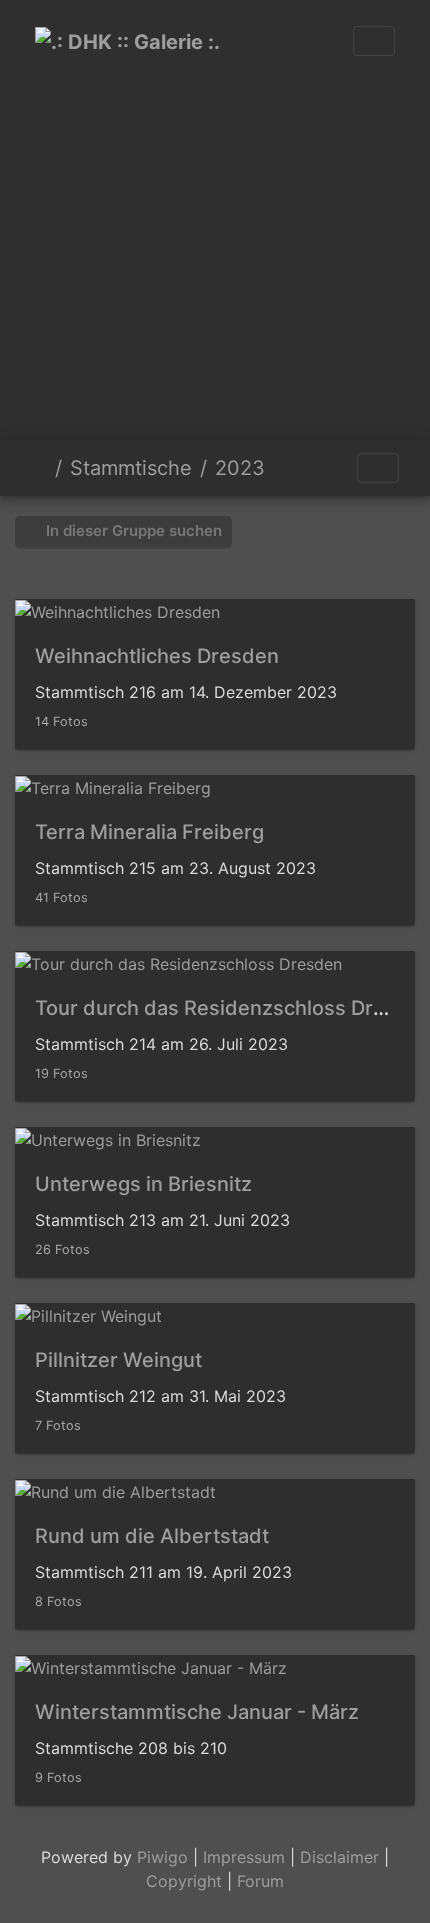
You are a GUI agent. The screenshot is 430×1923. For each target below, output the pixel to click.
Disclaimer (339, 1857)
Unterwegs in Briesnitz (143, 1184)
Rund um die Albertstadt (152, 1536)
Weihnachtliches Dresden (157, 656)
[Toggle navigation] (374, 41)
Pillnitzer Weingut (118, 1360)
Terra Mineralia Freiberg (149, 832)
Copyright (184, 1881)
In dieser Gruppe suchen (132, 530)
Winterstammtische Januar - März (197, 1712)
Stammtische (131, 468)
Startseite (39, 468)
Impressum (244, 1857)
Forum (260, 1881)
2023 (240, 468)
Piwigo (162, 1857)
